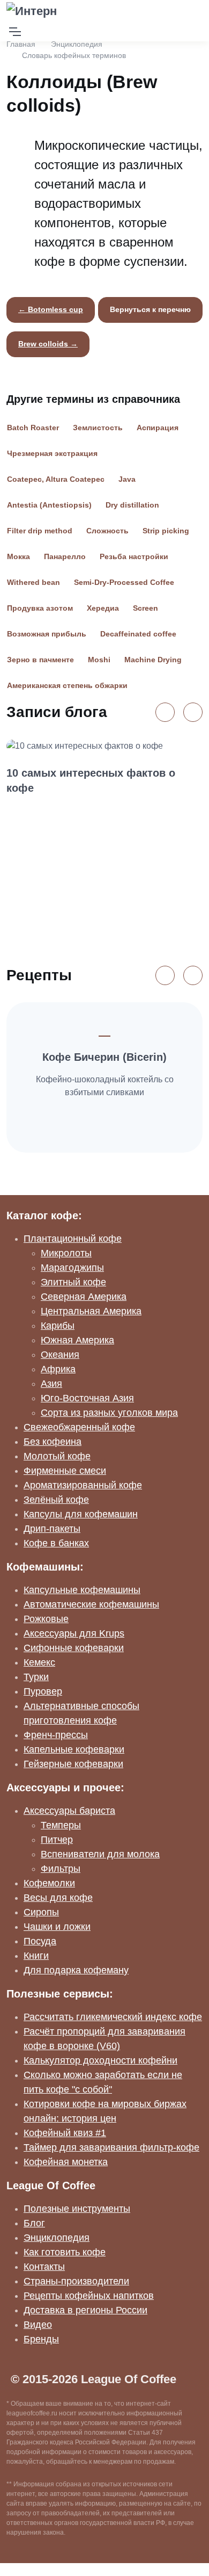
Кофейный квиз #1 (65, 2133)
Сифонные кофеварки (74, 1648)
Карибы (58, 1326)
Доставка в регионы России (85, 2310)
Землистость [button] (98, 428)
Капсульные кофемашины (82, 1590)
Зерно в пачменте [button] (40, 660)
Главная (21, 44)
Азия (51, 1384)
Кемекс (39, 1662)
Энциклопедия (77, 44)
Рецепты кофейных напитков (89, 2296)
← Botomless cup (51, 309)
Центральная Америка (91, 1311)
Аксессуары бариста (69, 1811)
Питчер (57, 1840)
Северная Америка (84, 1297)
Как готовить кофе (65, 2252)
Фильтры (61, 1869)
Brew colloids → (48, 344)
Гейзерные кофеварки (73, 1764)
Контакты (44, 2267)
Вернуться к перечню (150, 309)
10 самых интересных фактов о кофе (91, 780)
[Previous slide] (165, 712)
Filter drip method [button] (40, 531)
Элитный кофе (73, 1282)
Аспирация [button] (158, 428)
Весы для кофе (58, 1898)
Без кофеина (53, 1442)
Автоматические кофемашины (91, 1604)
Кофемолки (49, 1883)
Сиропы (41, 1912)
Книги (36, 1956)
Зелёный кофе (56, 1500)
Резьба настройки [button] (134, 556)
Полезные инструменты (77, 2209)
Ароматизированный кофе (83, 1485)
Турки (36, 1677)
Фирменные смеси (65, 1471)
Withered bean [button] (33, 582)
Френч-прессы (56, 1735)
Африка (58, 1369)
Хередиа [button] (103, 608)
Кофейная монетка (66, 2162)
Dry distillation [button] (132, 505)
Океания (60, 1355)
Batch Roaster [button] (33, 428)
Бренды (41, 2339)
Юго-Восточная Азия (87, 1398)
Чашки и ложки (57, 1927)
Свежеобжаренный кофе (79, 1427)
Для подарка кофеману (76, 1970)
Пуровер (43, 1691)
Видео (38, 2325)
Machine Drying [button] (153, 660)
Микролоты (66, 1253)
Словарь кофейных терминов (74, 55)
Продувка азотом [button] (40, 608)
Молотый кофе (57, 1456)
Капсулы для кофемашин (81, 1514)
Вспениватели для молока (100, 1854)
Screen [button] (145, 608)
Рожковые (46, 1619)
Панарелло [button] (65, 556)
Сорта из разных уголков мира (109, 1413)
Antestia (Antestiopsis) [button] (49, 505)
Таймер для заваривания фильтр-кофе (111, 2147)
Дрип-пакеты (52, 1529)
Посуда (40, 1941)
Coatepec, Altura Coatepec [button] (56, 479)
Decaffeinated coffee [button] (138, 634)
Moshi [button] (99, 660)
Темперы (61, 1825)
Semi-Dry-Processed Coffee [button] (124, 582)
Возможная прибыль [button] (47, 634)
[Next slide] (193, 712)
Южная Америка (77, 1340)
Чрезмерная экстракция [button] (52, 453)
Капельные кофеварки (74, 1749)
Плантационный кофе (73, 1239)
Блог (34, 2223)
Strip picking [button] (166, 531)
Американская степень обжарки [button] (67, 685)
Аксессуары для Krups (74, 1633)
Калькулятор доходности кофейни (100, 2060)
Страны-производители (76, 2281)
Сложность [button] (107, 531)
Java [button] (127, 479)
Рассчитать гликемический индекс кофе (113, 2017)
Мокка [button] (18, 556)
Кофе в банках (56, 1543)
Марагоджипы (72, 1268)
